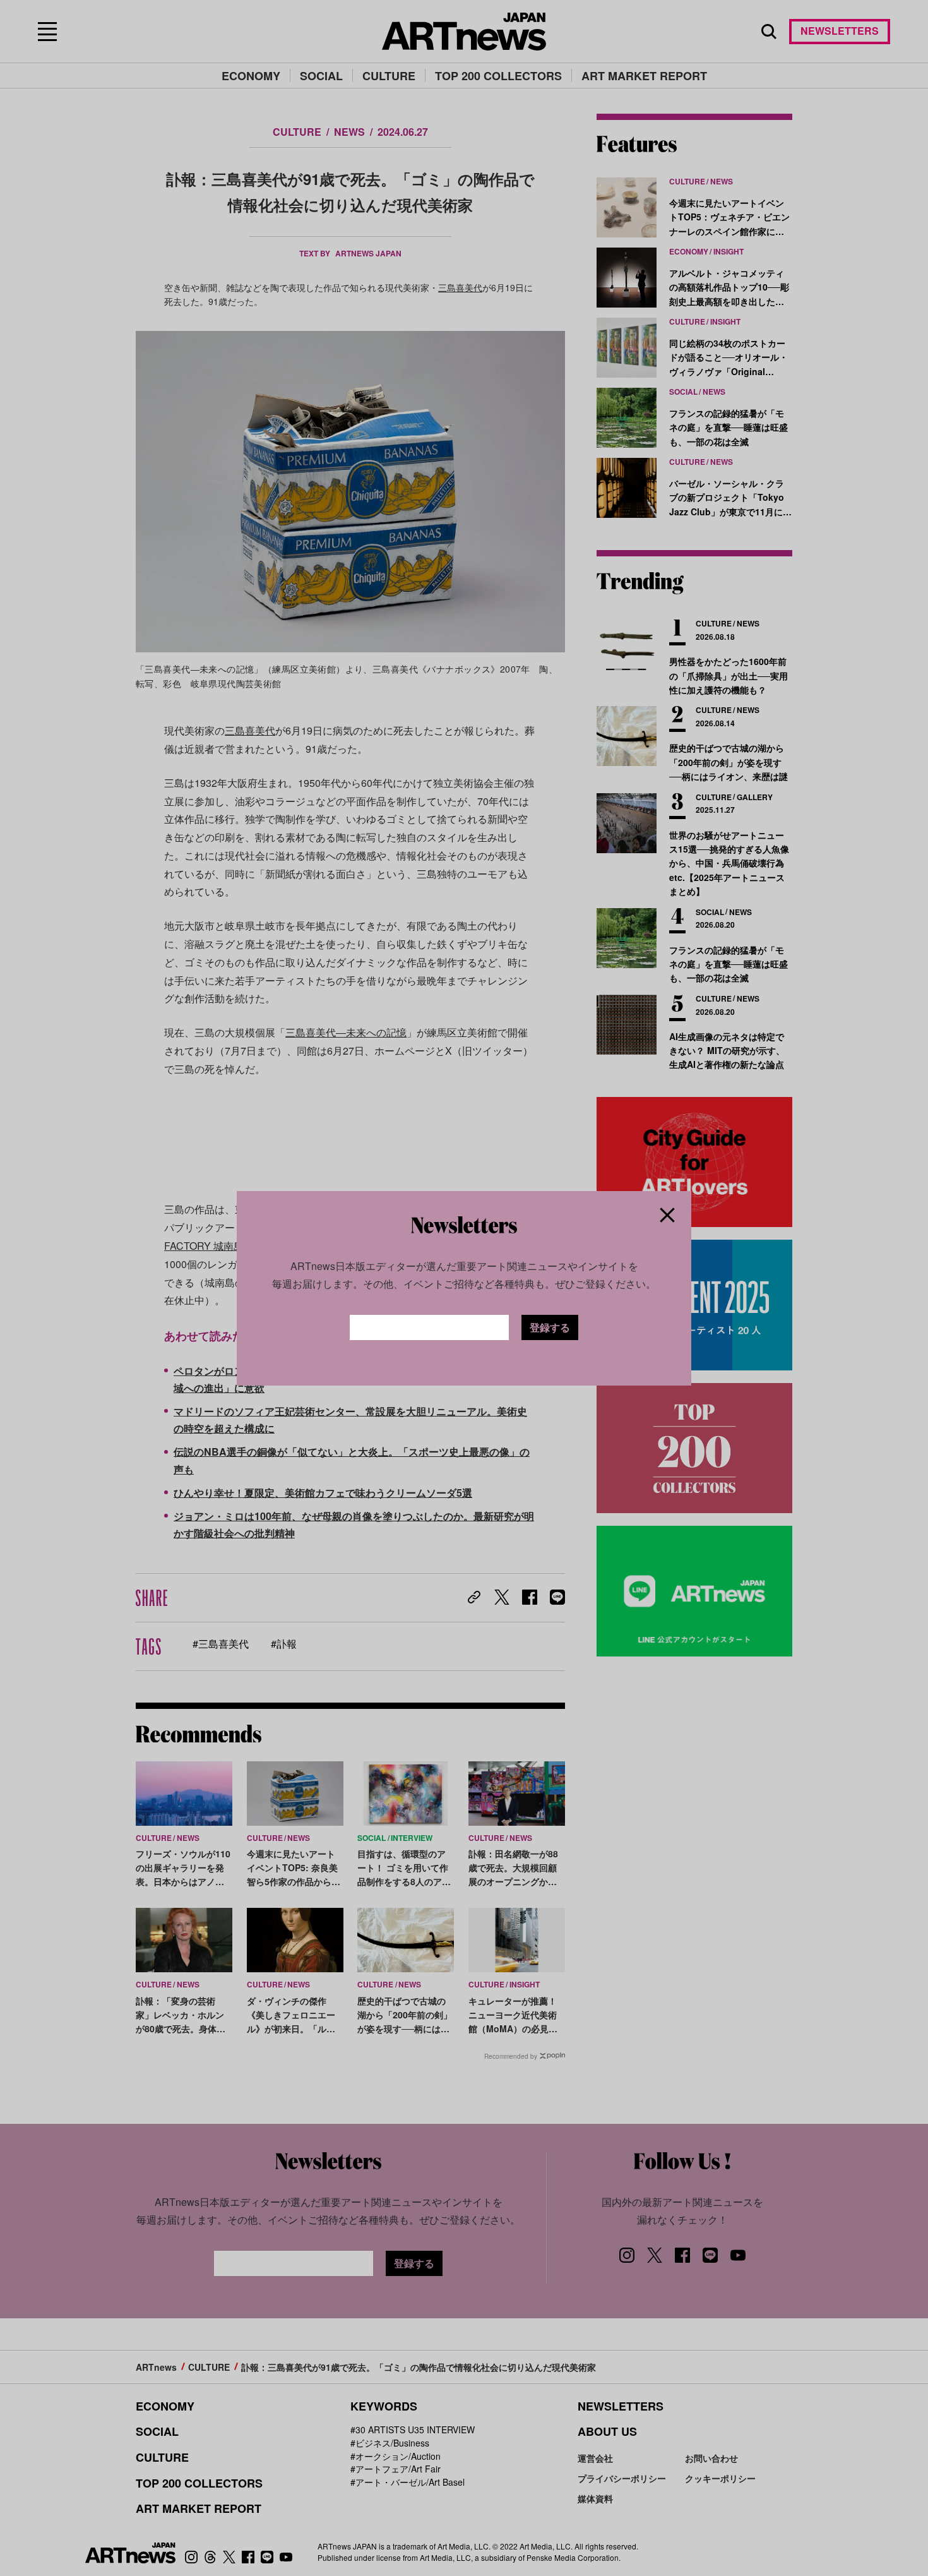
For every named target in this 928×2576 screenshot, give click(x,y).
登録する (550, 1327)
